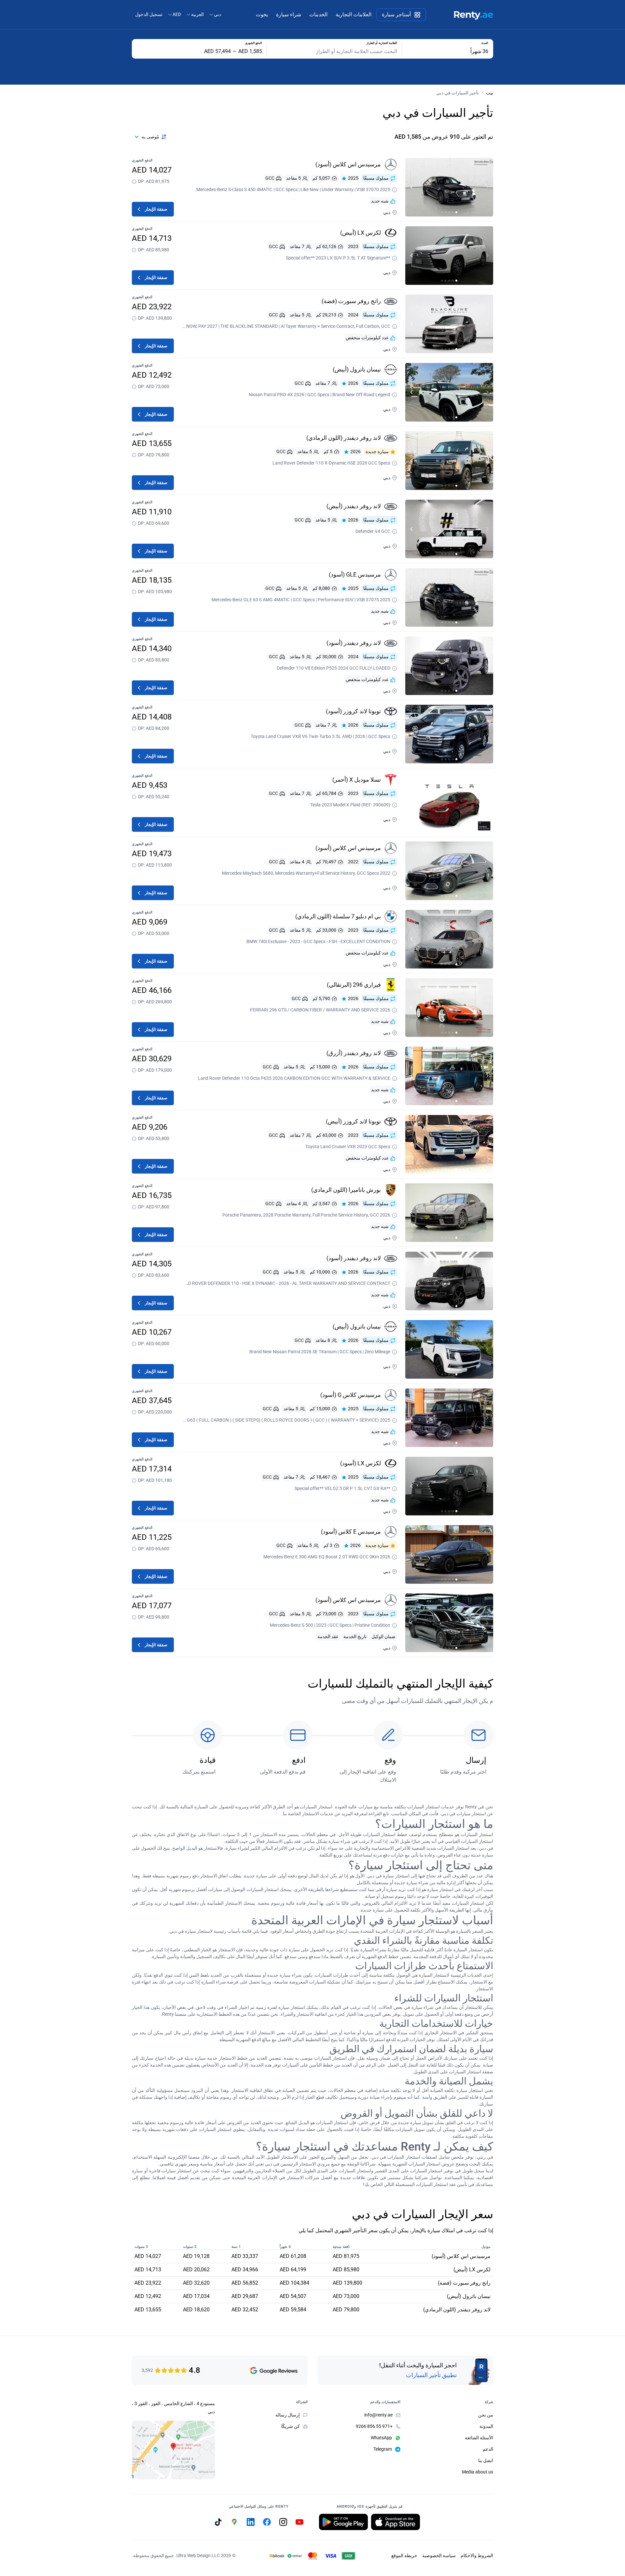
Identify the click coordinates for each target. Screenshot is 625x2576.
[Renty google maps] (234, 2522)
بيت (490, 93)
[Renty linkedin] (251, 2522)
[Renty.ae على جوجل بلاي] (343, 2522)
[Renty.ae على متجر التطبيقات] (396, 2522)
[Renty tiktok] (218, 2522)
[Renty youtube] (299, 2522)
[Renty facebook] (267, 2522)
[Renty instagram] (283, 2522)
